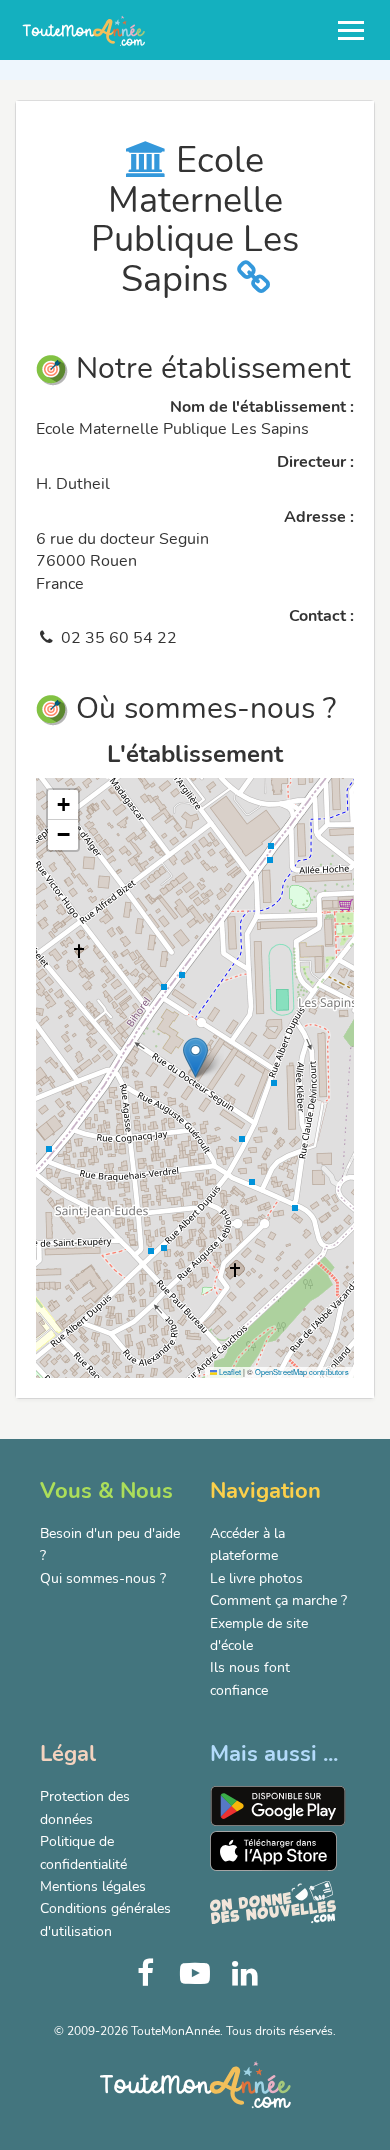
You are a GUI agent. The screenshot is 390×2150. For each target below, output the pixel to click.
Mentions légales (93, 1886)
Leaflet (229, 1371)
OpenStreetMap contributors (302, 1371)
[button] (195, 1057)
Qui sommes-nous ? (103, 1578)
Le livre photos (256, 1578)
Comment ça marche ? (278, 1600)
